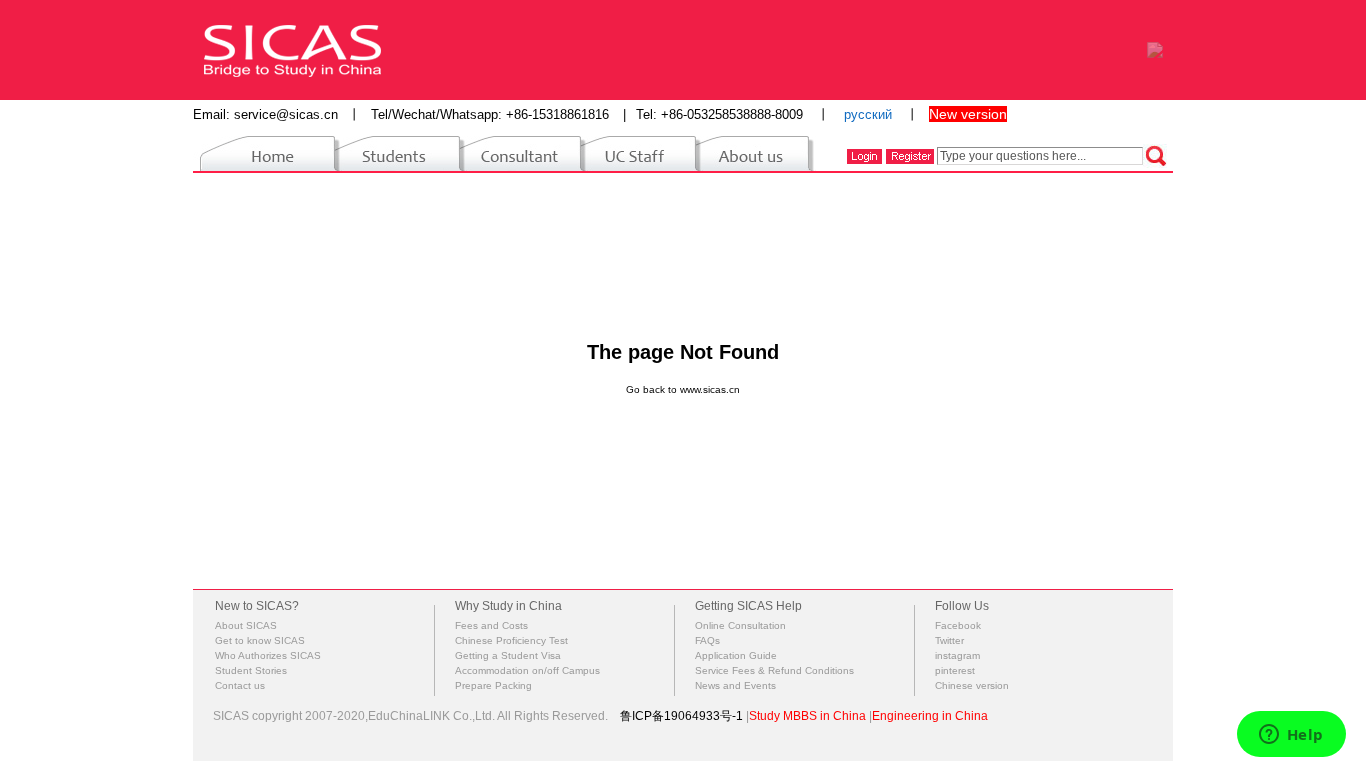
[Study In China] (292, 49)
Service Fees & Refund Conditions (774, 670)
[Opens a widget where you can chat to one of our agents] (1291, 736)
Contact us (240, 685)
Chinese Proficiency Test (511, 640)
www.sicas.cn (710, 389)
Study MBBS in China (807, 716)
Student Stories (251, 670)
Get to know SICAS (260, 640)
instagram (957, 655)
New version (968, 114)
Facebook (958, 625)
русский (868, 114)
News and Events (735, 685)
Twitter (949, 640)
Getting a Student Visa (508, 655)
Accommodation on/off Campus (527, 670)
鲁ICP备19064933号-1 (681, 716)
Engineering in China (930, 716)
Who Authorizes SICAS (268, 655)
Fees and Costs (491, 625)
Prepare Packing (493, 685)
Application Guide (736, 655)
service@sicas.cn (286, 114)
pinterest (955, 670)
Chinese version (972, 685)
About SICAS (246, 625)
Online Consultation (740, 625)
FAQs (707, 640)
